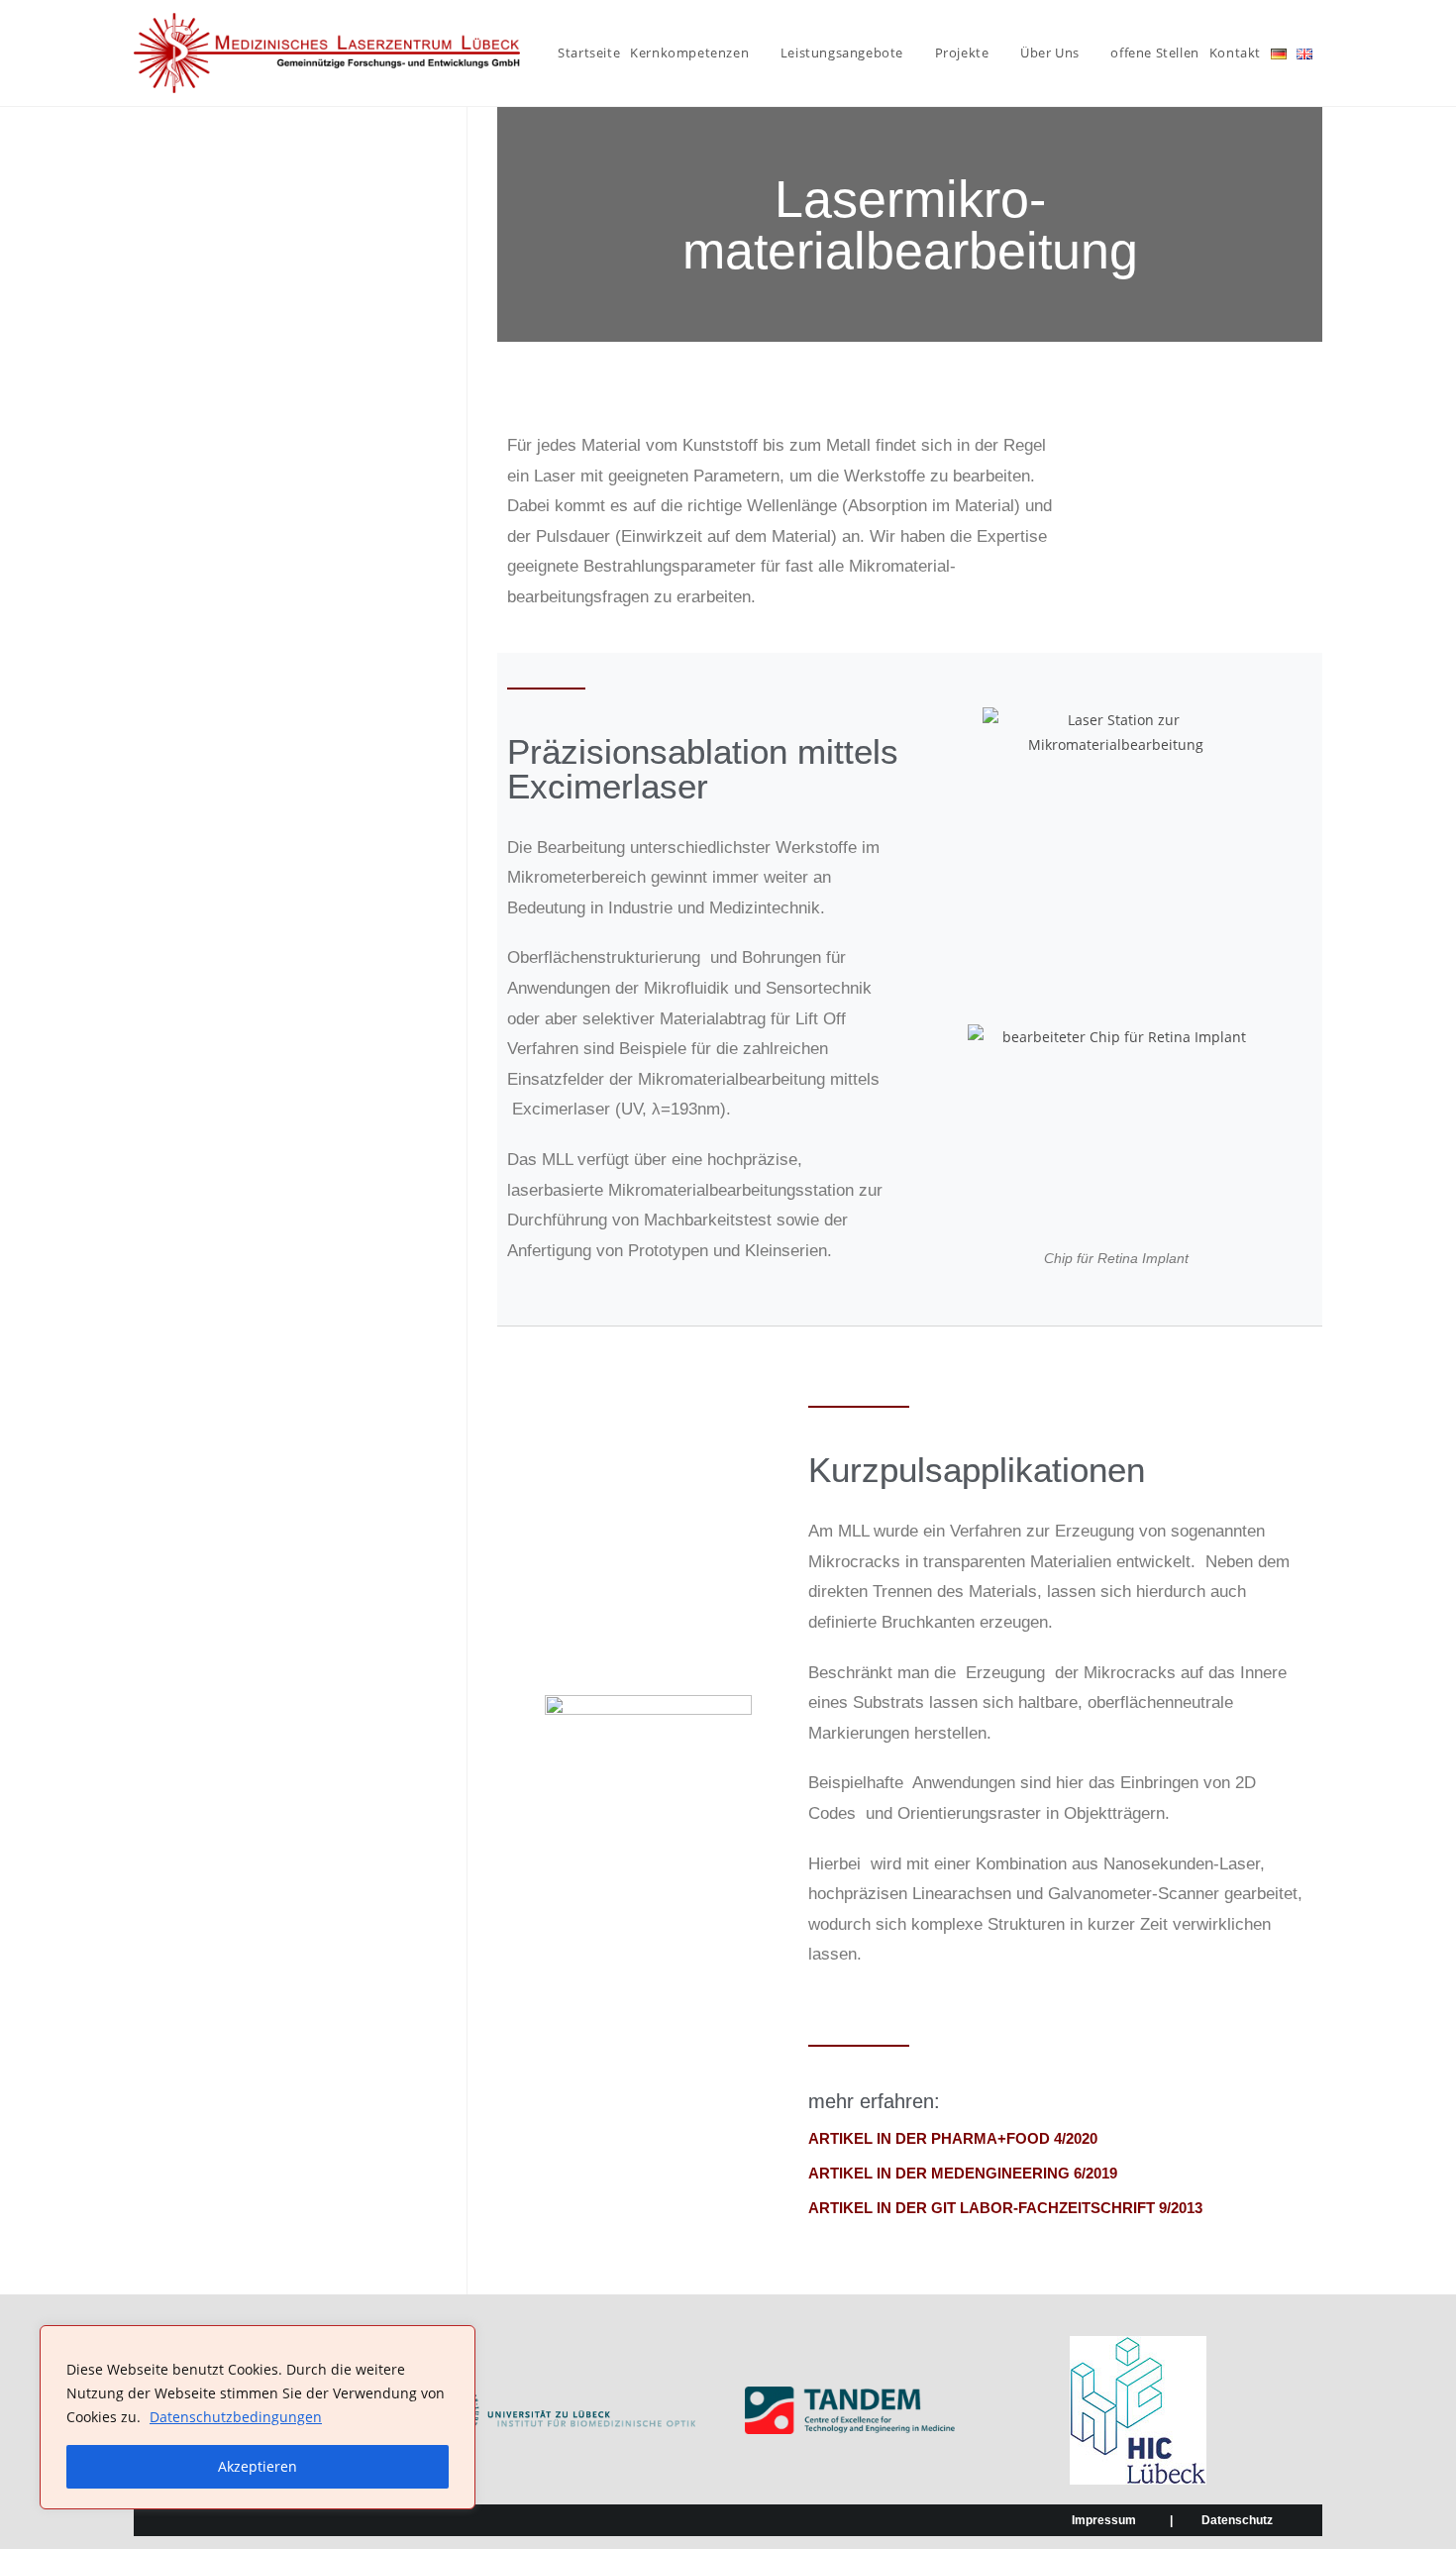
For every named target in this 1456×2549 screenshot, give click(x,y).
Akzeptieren (258, 2466)
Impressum (1104, 2520)
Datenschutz (1237, 2520)
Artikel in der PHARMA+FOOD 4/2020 (953, 2138)
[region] (258, 2417)
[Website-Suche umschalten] (1327, 53)
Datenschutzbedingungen (236, 2417)
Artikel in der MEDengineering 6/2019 (963, 2173)
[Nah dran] (455, 2342)
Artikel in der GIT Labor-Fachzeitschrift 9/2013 (1005, 2208)
